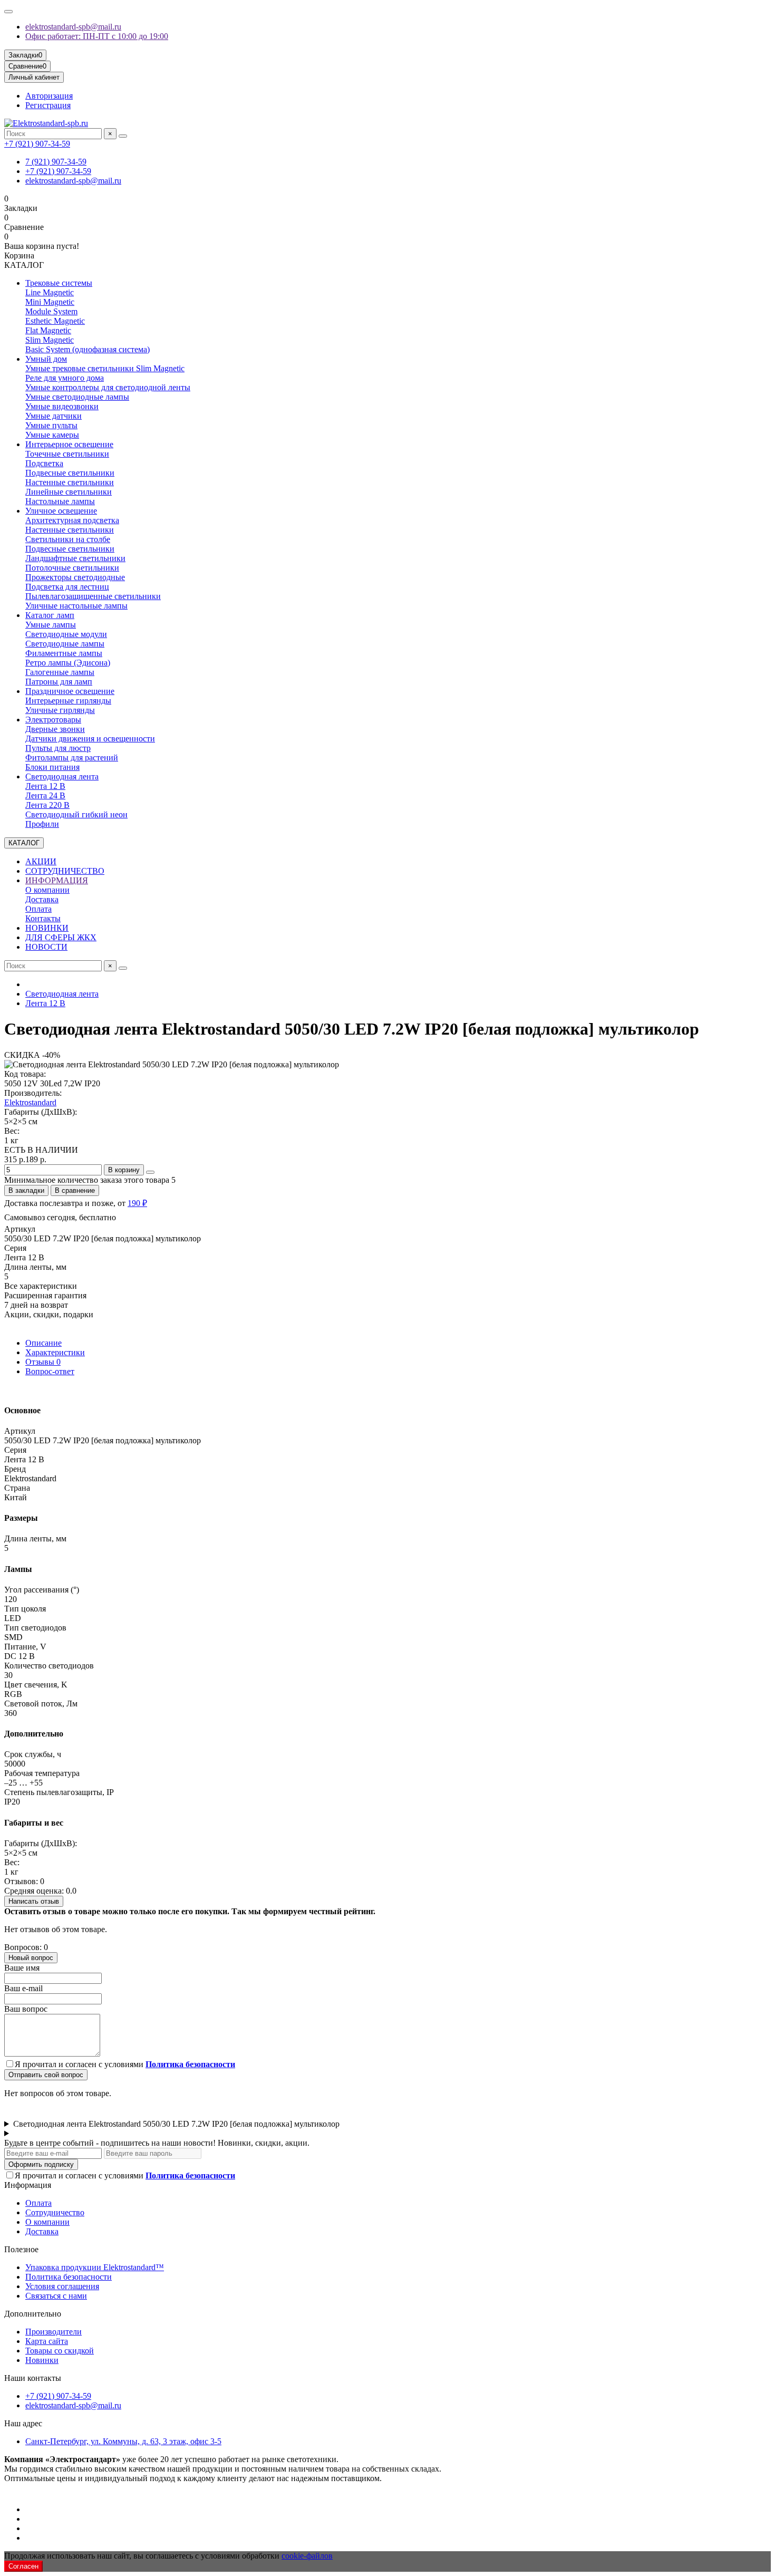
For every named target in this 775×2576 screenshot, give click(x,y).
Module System (51, 311)
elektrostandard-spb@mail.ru (73, 27)
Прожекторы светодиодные (75, 577)
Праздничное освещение (70, 691)
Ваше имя (22, 1968)
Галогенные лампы (60, 672)
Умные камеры (52, 435)
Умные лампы (51, 625)
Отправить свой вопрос (46, 2075)
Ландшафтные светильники (75, 558)
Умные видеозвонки (62, 406)
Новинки (42, 2360)
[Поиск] (123, 136)
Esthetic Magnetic (55, 321)
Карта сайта (47, 2341)
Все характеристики (41, 1286)
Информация (28, 2185)
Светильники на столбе (68, 539)
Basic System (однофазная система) (88, 349)
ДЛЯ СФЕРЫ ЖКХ (61, 937)
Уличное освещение (61, 511)
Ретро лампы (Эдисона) (68, 663)
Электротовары (53, 720)
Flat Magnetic (48, 330)
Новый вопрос (31, 1958)
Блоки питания (52, 767)
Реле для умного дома (65, 378)
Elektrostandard (30, 1102)
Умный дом (46, 359)
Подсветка (44, 463)
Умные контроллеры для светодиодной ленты (108, 387)
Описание (43, 1343)
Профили (42, 824)
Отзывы (43, 1362)
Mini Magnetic (50, 302)
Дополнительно (33, 2314)
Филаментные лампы (64, 653)
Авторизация (49, 96)
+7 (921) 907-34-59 (37, 144)
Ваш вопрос (26, 2009)
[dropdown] (8, 12)
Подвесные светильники (70, 473)
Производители (54, 2332)
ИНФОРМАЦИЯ (57, 880)
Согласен (23, 2566)
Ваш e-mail (23, 1988)
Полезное (21, 2249)
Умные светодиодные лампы (77, 397)
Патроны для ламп (59, 682)
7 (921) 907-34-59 (56, 162)
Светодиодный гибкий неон (76, 814)
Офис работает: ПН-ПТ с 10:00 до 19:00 (97, 36)
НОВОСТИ (46, 947)
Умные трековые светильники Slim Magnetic (105, 368)
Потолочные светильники (72, 568)
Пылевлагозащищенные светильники (93, 596)
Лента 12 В (45, 786)
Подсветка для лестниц (67, 587)
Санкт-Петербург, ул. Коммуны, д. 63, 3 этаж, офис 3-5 (123, 2441)
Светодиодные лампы (65, 644)
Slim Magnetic (50, 340)
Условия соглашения (62, 2286)
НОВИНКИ (47, 928)
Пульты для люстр (58, 748)
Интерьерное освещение (69, 444)
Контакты (43, 918)
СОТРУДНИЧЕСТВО (65, 871)
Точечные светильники (67, 454)
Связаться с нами (56, 2296)
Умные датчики (54, 416)
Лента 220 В (47, 805)
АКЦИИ (41, 861)
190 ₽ (137, 1203)
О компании (47, 890)
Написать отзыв (34, 1901)
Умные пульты (51, 425)
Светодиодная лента (62, 776)
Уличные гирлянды (60, 710)
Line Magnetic (50, 292)
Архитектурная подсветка (72, 520)
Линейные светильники (69, 492)
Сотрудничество (55, 2212)
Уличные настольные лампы (76, 606)
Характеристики (55, 1352)
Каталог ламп (50, 615)
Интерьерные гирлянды (68, 701)
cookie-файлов (307, 2556)
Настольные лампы (60, 501)
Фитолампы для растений (72, 758)
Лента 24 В (45, 795)
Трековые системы (59, 283)
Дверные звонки (55, 729)
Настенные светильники (70, 482)
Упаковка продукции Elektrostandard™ (95, 2267)
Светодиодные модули (66, 634)
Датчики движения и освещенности (90, 739)
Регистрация (48, 105)
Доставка (42, 899)
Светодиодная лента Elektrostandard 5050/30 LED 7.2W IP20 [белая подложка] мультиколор (176, 2124)
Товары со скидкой (60, 2351)
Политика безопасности (69, 2277)
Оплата (38, 909)
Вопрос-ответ (50, 1371)
